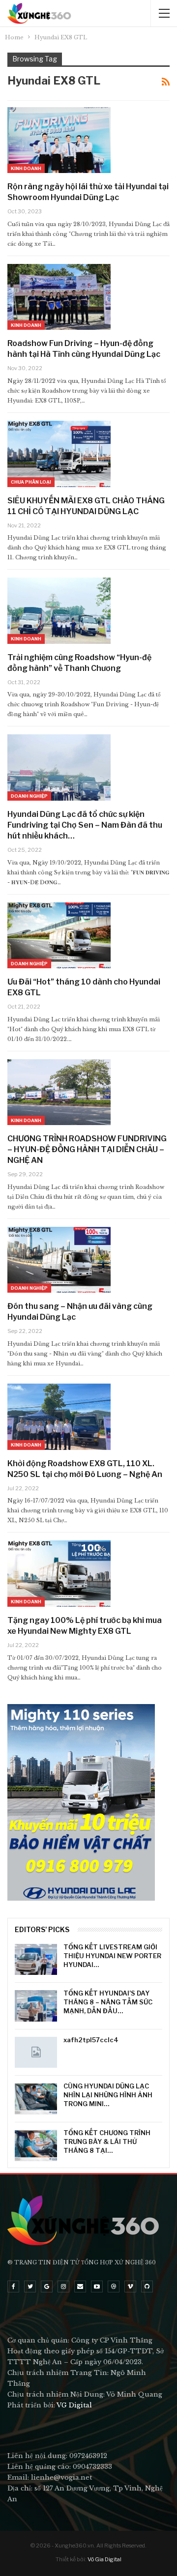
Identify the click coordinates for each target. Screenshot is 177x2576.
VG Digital (74, 2405)
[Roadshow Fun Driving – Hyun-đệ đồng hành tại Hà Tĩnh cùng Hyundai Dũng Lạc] (59, 297)
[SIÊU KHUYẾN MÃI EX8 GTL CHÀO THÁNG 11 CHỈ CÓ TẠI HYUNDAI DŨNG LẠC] (59, 454)
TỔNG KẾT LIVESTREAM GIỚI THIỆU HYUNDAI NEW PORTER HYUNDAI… (112, 1956)
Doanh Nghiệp (29, 796)
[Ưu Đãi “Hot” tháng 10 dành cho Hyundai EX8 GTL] (59, 935)
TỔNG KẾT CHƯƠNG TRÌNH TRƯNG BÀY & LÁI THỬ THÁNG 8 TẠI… (107, 2142)
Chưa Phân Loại (31, 482)
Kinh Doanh (26, 168)
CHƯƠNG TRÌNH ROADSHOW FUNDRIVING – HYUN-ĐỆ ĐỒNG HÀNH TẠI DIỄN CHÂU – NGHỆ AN (87, 1149)
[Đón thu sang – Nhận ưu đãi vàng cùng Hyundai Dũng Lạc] (59, 1260)
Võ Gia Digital (104, 2559)
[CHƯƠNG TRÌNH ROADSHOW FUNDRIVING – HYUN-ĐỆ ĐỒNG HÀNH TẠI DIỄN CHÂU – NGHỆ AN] (59, 1092)
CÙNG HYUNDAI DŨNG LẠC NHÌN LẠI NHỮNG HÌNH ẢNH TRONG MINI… (108, 2095)
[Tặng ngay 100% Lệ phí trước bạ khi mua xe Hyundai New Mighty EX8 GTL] (59, 1573)
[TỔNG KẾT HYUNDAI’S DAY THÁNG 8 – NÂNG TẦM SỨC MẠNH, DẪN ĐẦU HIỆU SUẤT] (36, 2006)
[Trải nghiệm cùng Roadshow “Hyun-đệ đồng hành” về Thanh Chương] (59, 610)
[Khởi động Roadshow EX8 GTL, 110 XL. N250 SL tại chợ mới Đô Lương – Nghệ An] (59, 1417)
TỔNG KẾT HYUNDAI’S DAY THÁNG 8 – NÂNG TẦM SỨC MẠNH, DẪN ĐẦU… (108, 2002)
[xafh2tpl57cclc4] (36, 2053)
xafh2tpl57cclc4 (91, 2040)
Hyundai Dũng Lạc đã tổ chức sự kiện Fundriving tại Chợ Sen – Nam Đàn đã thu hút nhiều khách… (85, 825)
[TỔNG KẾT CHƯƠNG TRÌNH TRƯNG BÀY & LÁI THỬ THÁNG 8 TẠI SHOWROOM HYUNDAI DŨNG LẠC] (36, 2145)
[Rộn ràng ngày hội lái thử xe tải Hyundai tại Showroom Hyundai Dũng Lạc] (59, 140)
